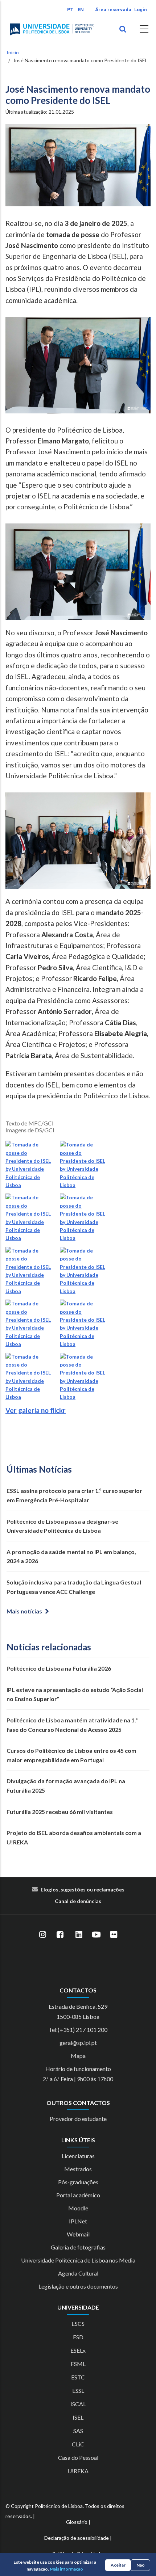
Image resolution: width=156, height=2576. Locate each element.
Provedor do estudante (78, 2119)
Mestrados (78, 2169)
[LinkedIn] (79, 1935)
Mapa (78, 2056)
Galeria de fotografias (78, 2247)
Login (141, 10)
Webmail (78, 2234)
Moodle (78, 2208)
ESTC (78, 2377)
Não (141, 2565)
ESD (78, 2337)
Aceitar (118, 2565)
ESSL (78, 2390)
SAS (78, 2431)
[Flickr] (114, 1935)
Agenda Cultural (78, 2273)
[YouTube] (96, 1935)
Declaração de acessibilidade (77, 2538)
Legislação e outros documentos (78, 2286)
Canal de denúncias (78, 1901)
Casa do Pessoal (78, 2457)
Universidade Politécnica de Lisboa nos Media (78, 2260)
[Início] (52, 29)
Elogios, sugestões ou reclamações (83, 1889)
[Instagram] (42, 1935)
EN (81, 10)
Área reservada (113, 10)
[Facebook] (60, 1935)
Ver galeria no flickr (36, 1410)
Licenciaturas (78, 2156)
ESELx (78, 2350)
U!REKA (78, 2471)
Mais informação (66, 2569)
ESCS (78, 2324)
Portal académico (78, 2195)
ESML (78, 2364)
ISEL (78, 2417)
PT (70, 10)
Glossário (77, 2522)
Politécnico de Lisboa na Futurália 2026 (59, 1668)
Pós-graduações (78, 2182)
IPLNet (78, 2221)
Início (13, 52)
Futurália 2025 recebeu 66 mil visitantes (60, 1812)
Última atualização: (40, 112)
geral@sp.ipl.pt (78, 2043)
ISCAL (78, 2404)
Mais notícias (24, 1611)
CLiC (78, 2444)
